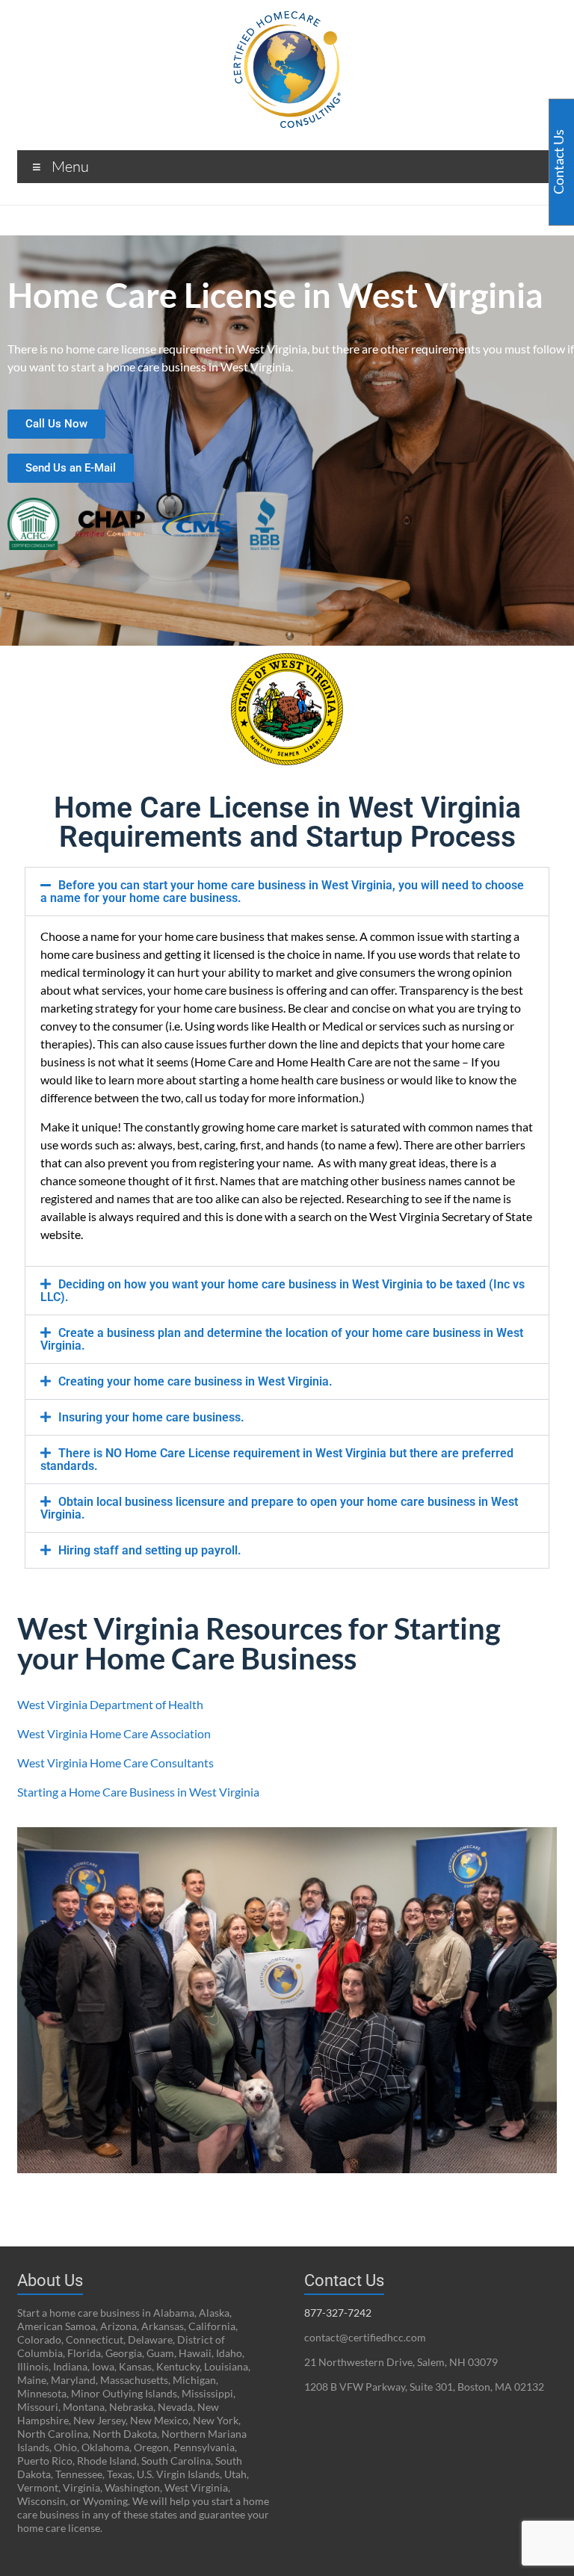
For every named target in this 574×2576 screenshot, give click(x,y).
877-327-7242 (338, 2313)
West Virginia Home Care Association (114, 1733)
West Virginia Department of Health (110, 1704)
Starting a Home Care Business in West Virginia (138, 1792)
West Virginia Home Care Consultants (115, 1763)
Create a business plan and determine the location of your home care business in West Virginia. (282, 1339)
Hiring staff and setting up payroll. (150, 1550)
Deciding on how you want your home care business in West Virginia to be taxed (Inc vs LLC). (283, 1291)
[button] (287, 892)
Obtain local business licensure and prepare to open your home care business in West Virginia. (279, 1508)
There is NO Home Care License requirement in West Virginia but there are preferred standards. (277, 1460)
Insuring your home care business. (151, 1417)
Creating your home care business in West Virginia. (195, 1381)
